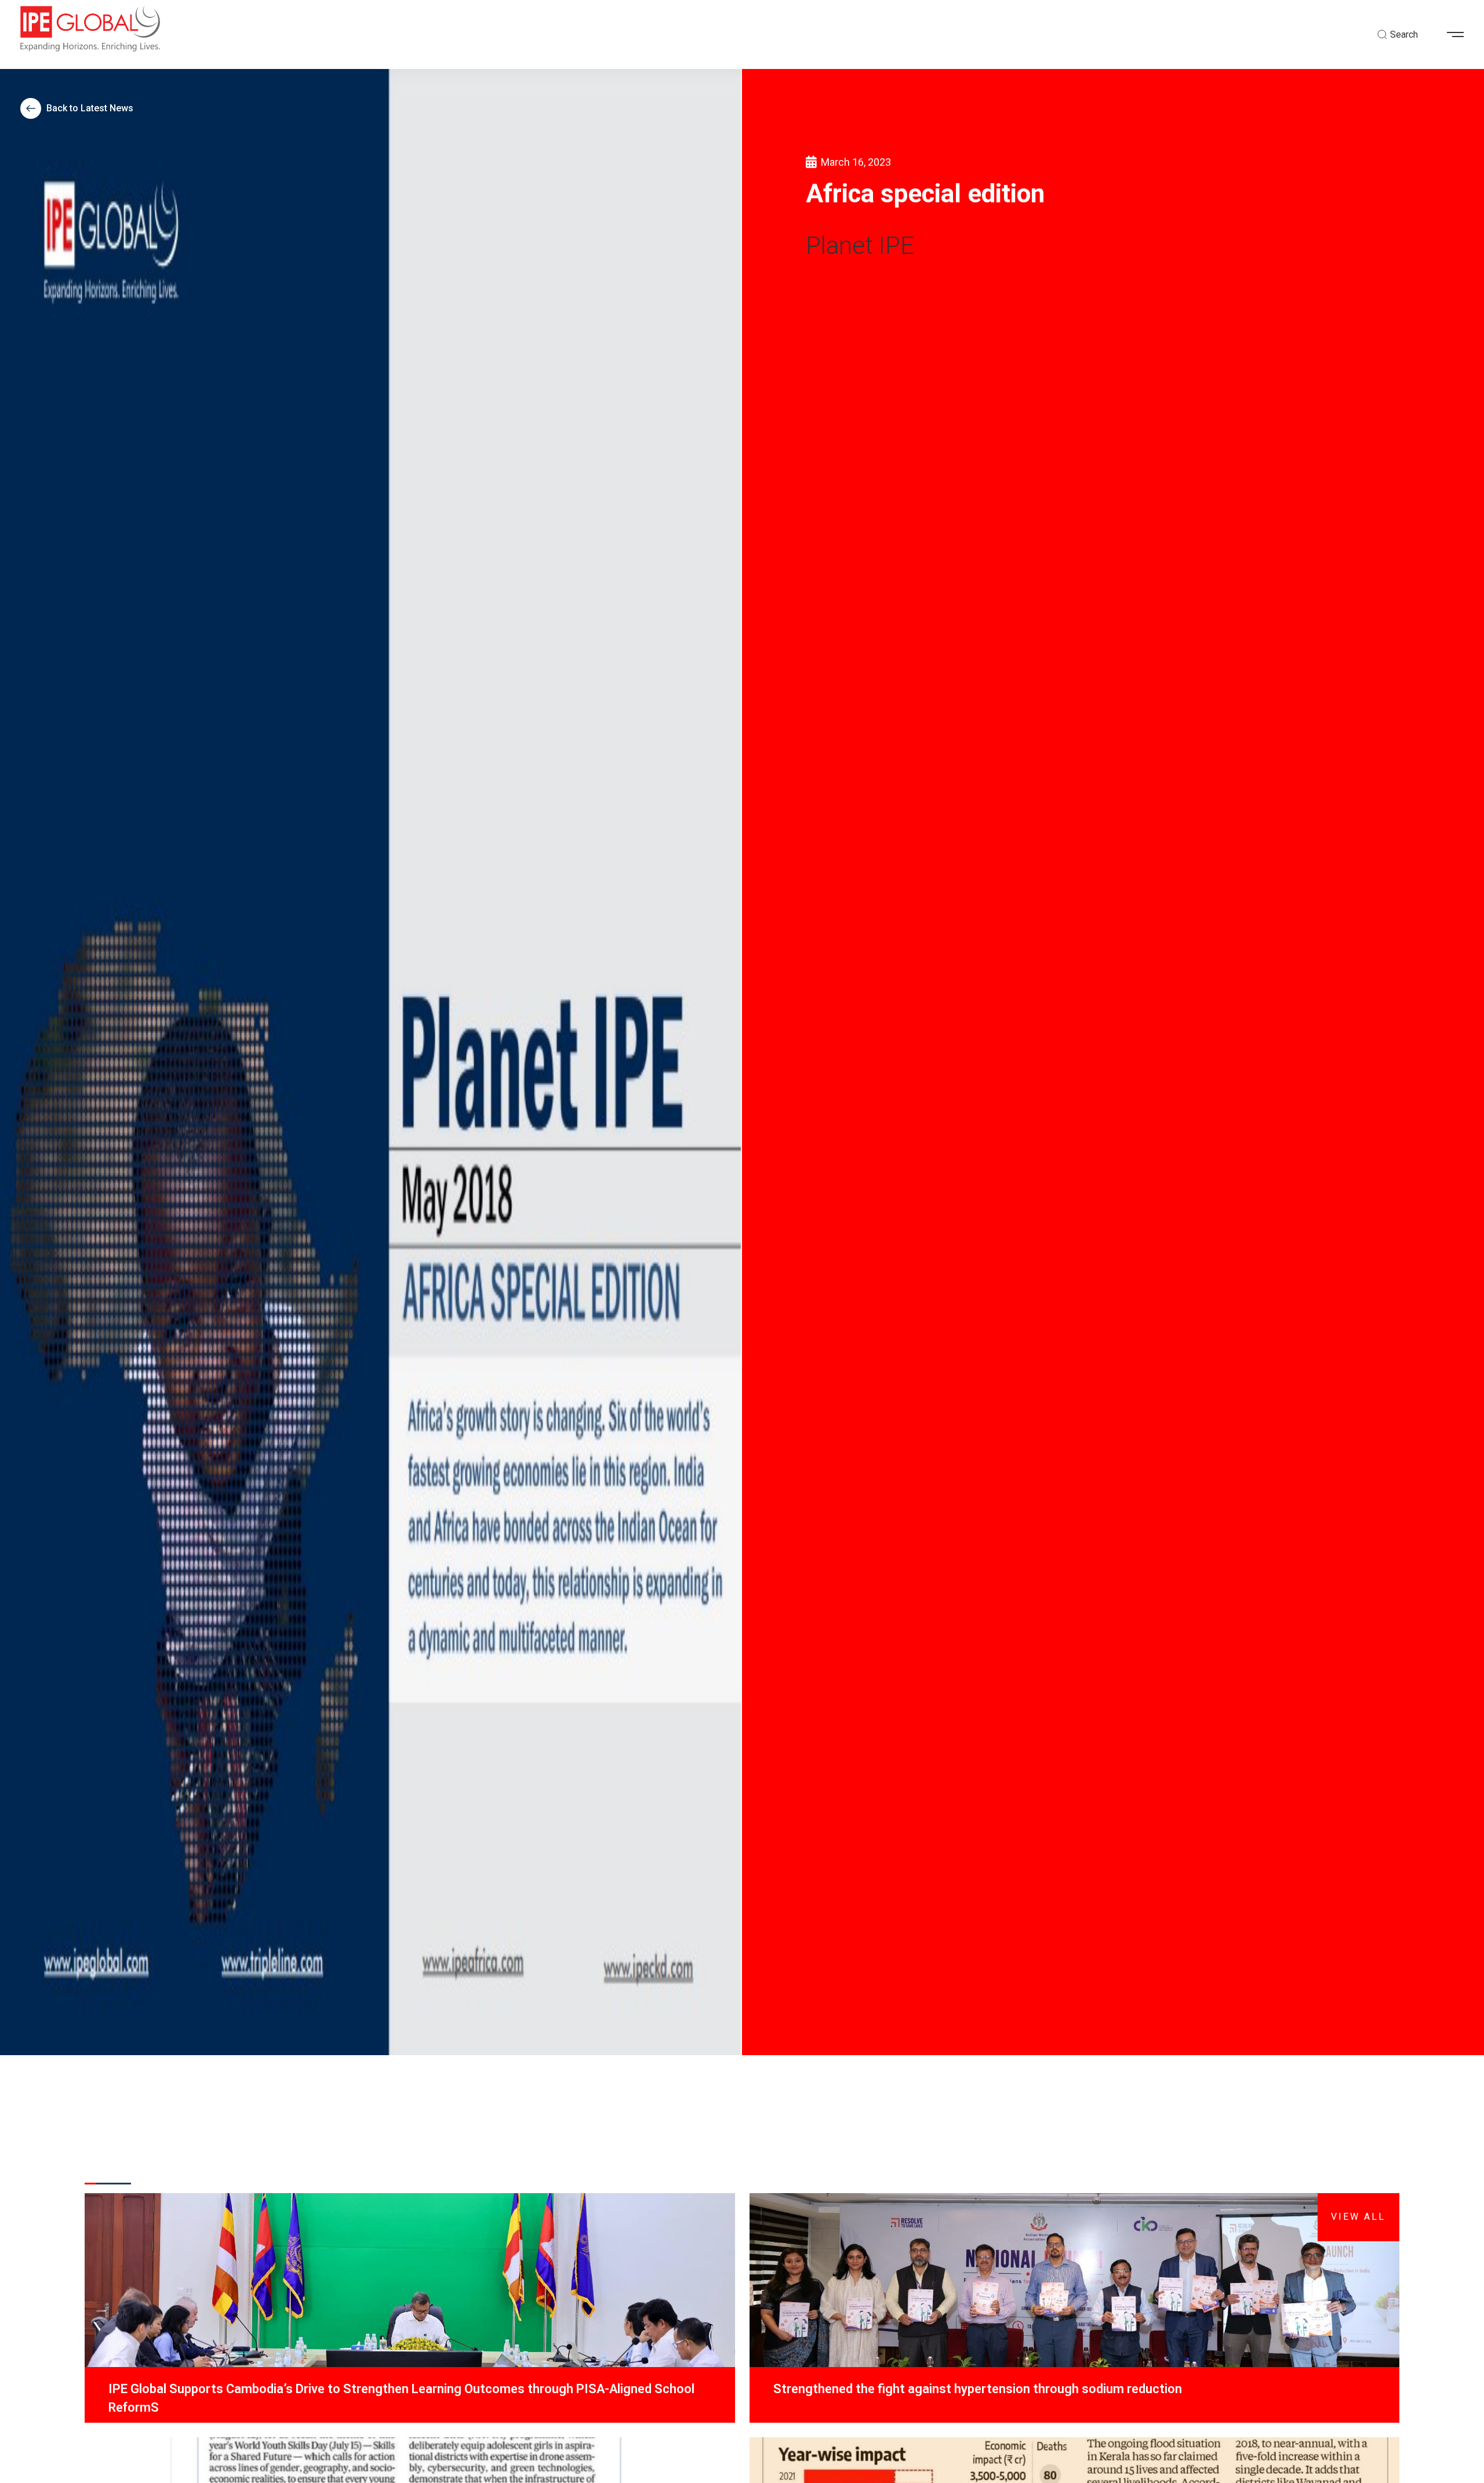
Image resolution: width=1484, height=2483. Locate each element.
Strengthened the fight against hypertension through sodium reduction (978, 2389)
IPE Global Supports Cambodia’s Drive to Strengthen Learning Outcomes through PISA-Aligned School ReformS (401, 2398)
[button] (1460, 35)
